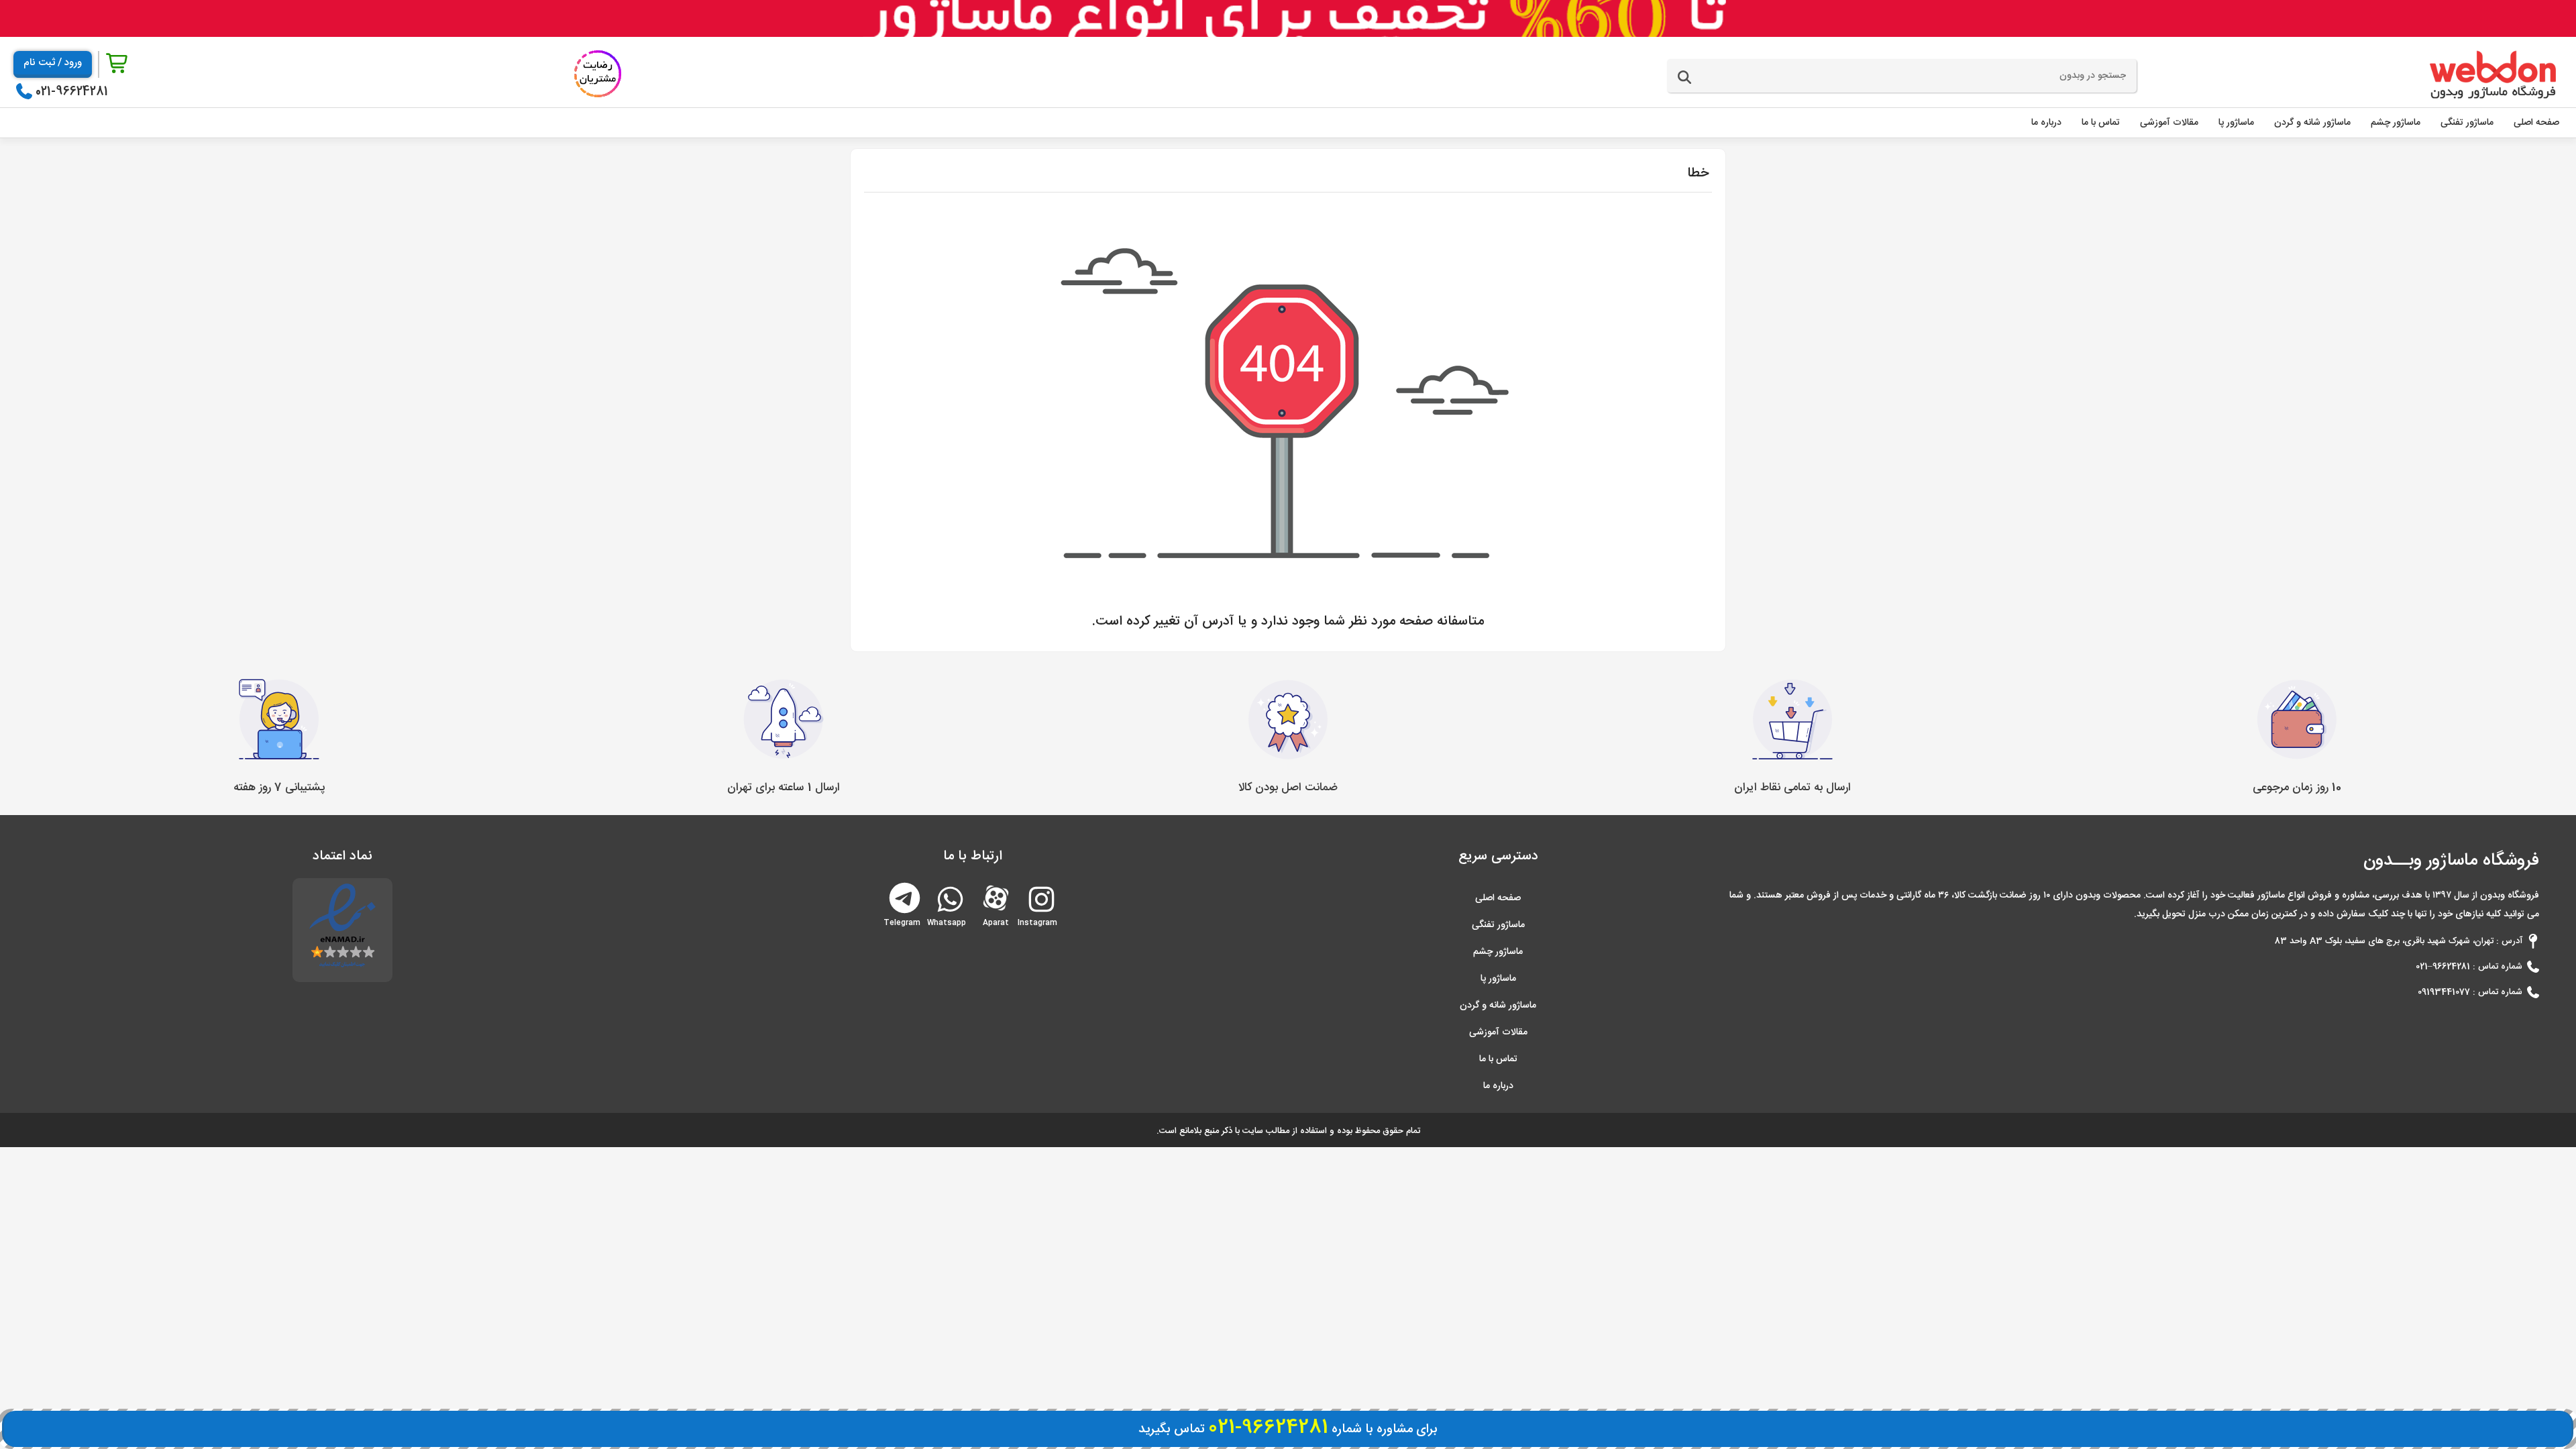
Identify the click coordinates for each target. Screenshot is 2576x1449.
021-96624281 (72, 92)
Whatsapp (949, 917)
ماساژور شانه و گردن (1498, 1006)
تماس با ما (1498, 1059)
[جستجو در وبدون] (1684, 78)
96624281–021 (2443, 967)
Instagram (1040, 917)
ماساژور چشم (1498, 952)
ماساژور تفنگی (1498, 925)
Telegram (905, 897)
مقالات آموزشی (1498, 1032)
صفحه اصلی (1498, 898)
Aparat (996, 897)
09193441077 (2444, 992)
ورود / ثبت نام (53, 63)
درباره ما (1498, 1086)
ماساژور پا (1498, 979)
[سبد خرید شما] (118, 64)
